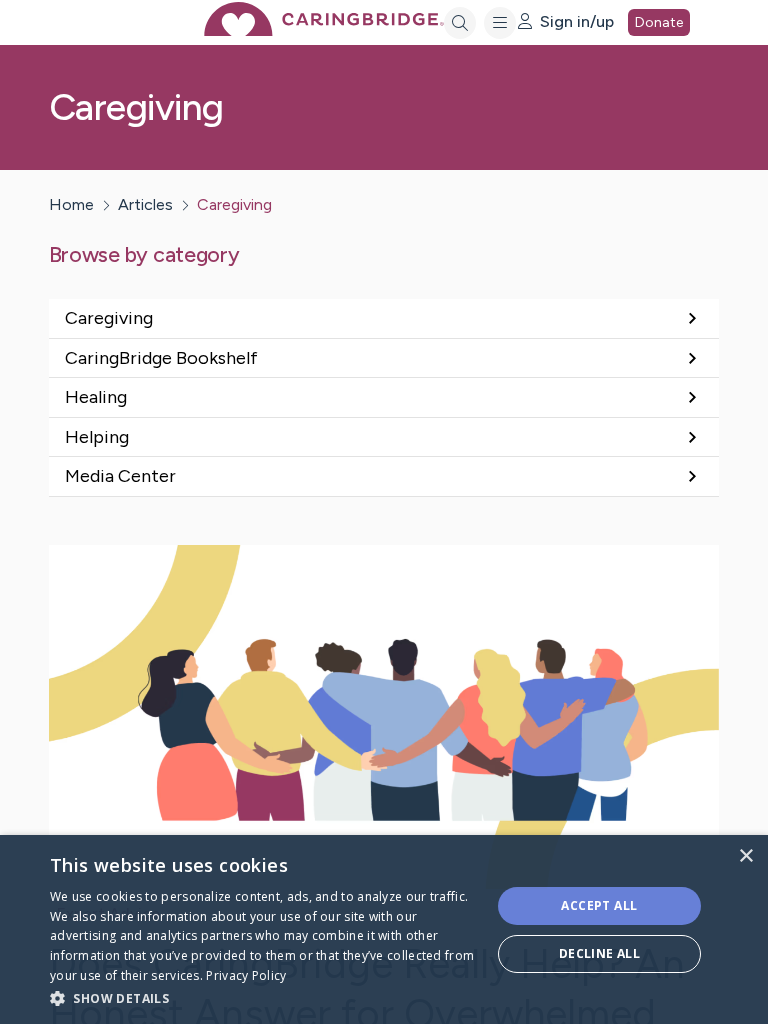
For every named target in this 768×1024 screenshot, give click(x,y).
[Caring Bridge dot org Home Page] (324, 30)
